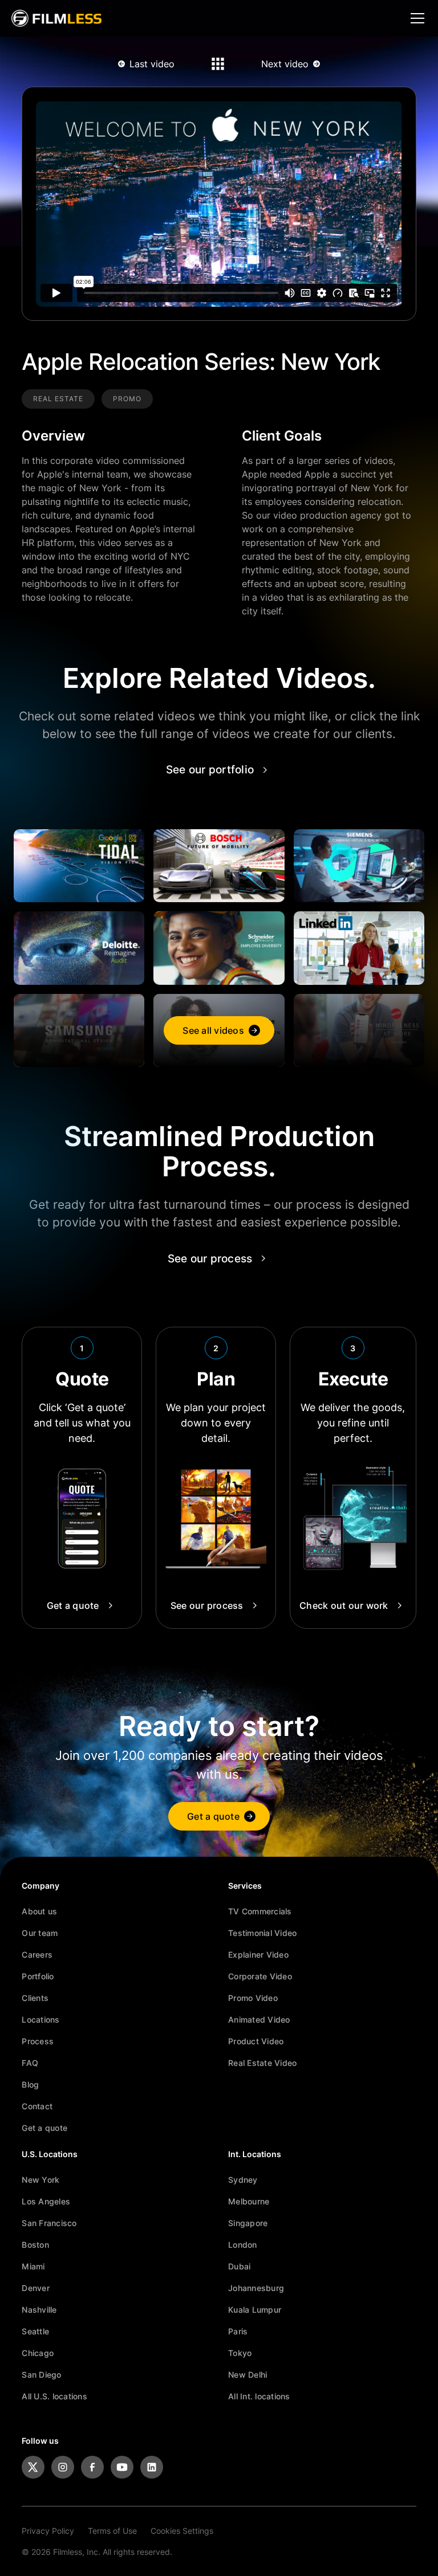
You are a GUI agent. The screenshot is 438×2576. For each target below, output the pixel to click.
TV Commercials (260, 1911)
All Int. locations (259, 2396)
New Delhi (248, 2375)
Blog (30, 2084)
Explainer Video (258, 1955)
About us (39, 1911)
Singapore (248, 2223)
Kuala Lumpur (255, 2310)
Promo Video (253, 1998)
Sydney (243, 2180)
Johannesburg (256, 2288)
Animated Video (259, 2019)
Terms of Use (112, 2531)
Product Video (256, 2041)
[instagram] (63, 2467)
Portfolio (38, 1976)
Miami (33, 2266)
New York (40, 2180)
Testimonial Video (262, 1933)
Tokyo (240, 2353)
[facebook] (92, 2467)
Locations (40, 2019)
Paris (238, 2331)
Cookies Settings (182, 2531)
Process (38, 2041)
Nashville (39, 2310)
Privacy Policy (48, 2531)
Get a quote (44, 2128)
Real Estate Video (262, 2063)
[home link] (56, 18)
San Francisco (49, 2223)
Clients (35, 1998)
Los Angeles (46, 2201)
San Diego (41, 2375)
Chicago (38, 2353)
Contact (37, 2106)
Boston (35, 2245)
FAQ (30, 2063)
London (243, 2245)
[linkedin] (152, 2467)
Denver (36, 2288)
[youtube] (122, 2467)
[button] (415, 18)
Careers (37, 1955)
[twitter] (33, 2467)
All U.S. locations (54, 2396)
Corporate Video (260, 1976)
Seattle (35, 2331)
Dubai (239, 2266)
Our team (40, 1933)
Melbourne (249, 2201)
